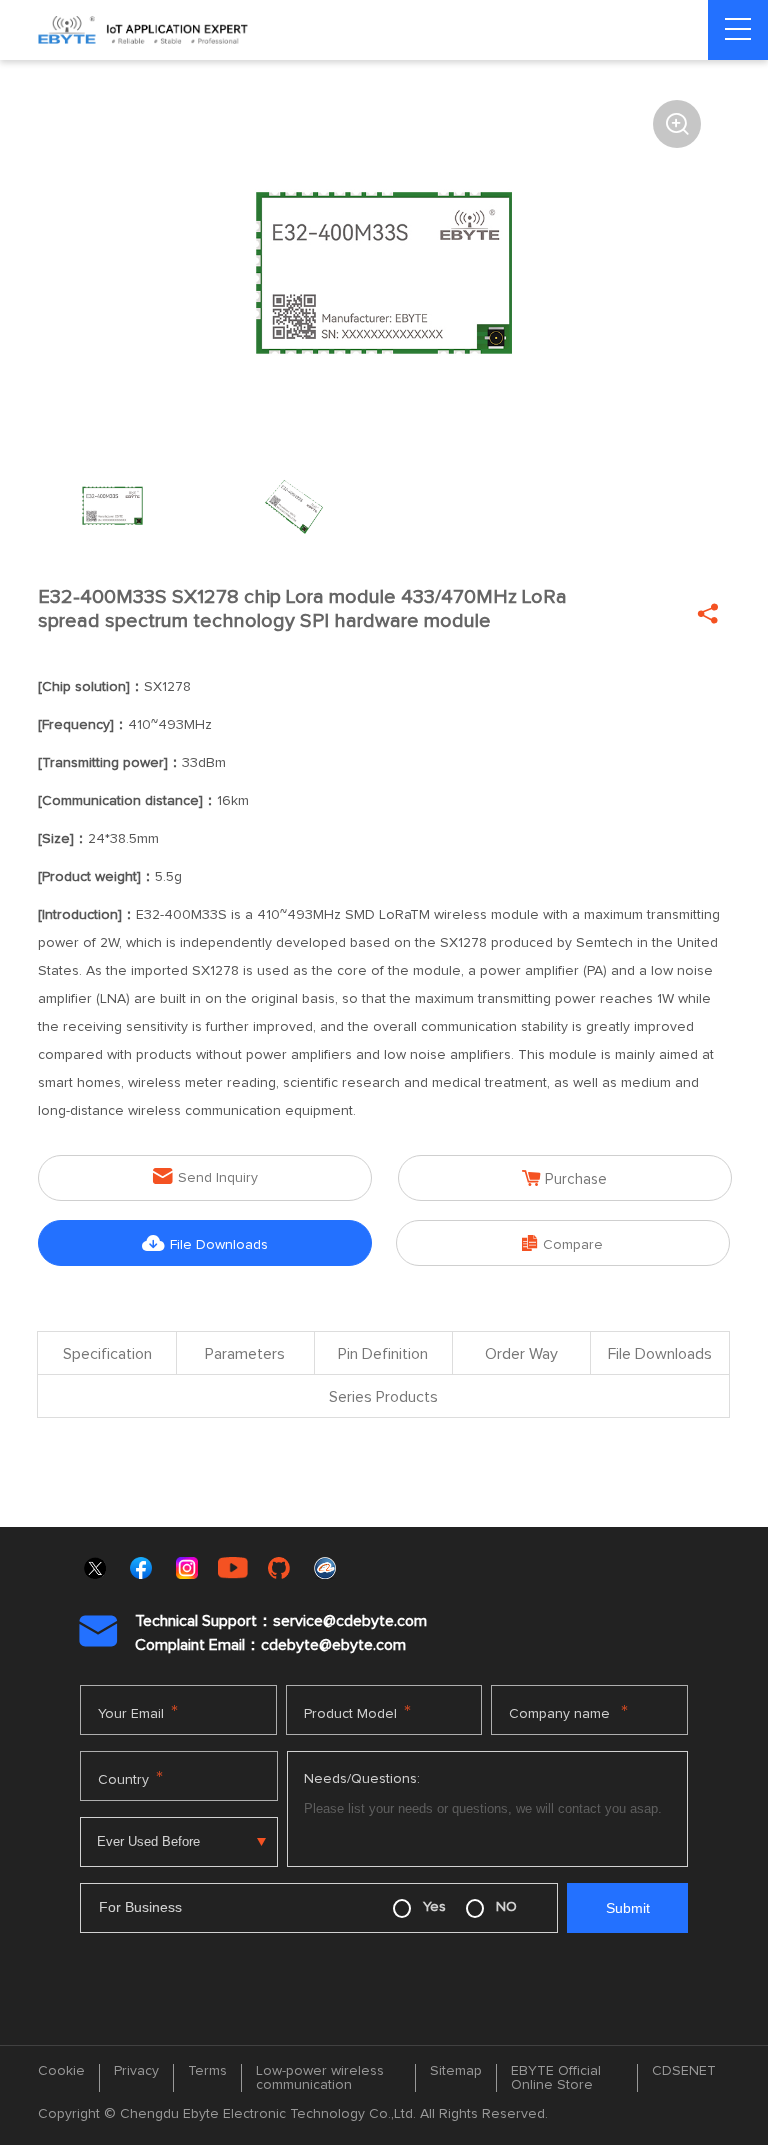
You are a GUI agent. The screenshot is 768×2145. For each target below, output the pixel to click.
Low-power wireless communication (320, 2078)
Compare (562, 1243)
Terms (207, 2071)
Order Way (521, 1354)
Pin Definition (383, 1354)
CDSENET (684, 2071)
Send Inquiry (205, 1176)
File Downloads (205, 1243)
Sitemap (456, 2071)
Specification (107, 1354)
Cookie (61, 2071)
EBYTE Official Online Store (556, 2078)
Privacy (136, 2071)
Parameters (245, 1354)
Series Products (383, 1397)
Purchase (564, 1178)
